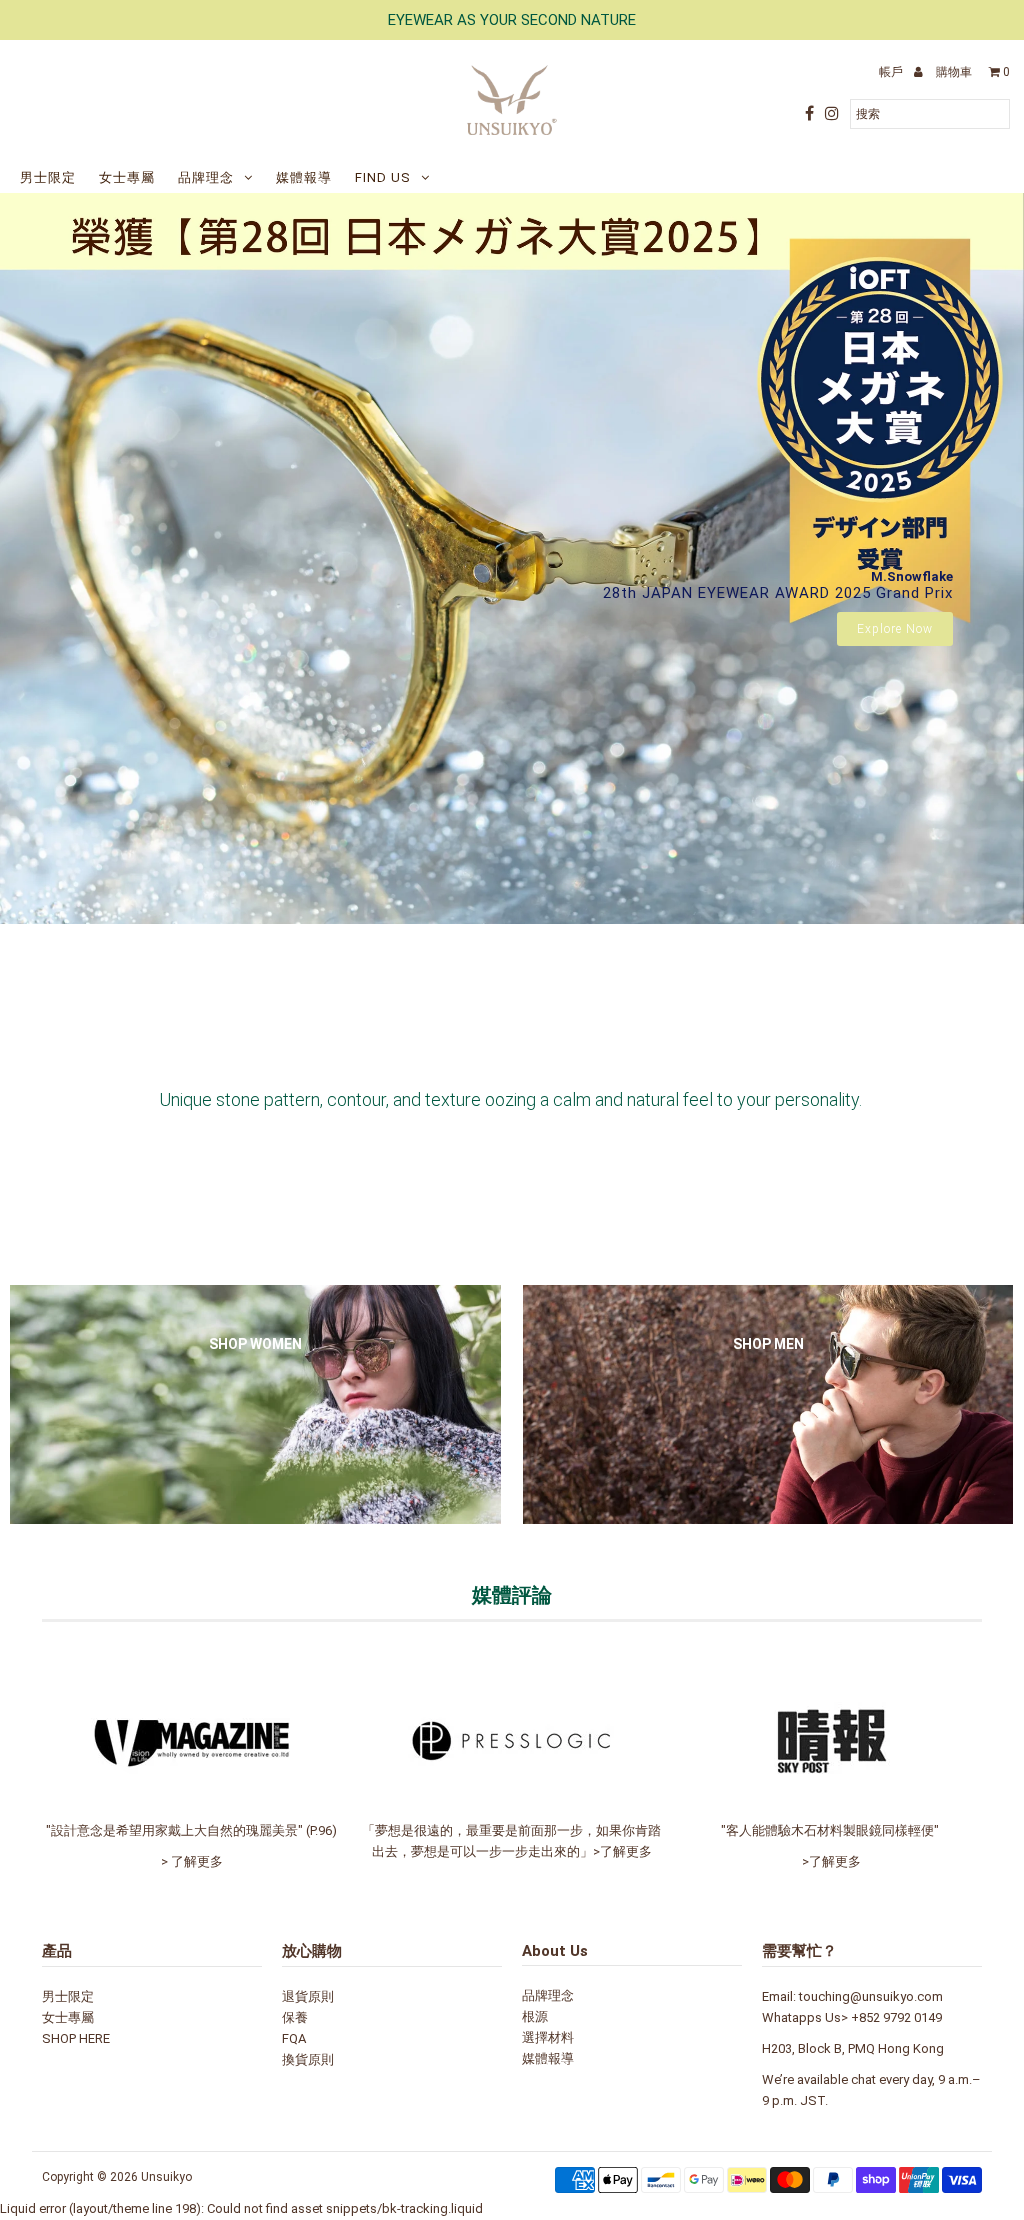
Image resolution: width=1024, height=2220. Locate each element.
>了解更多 (622, 1851)
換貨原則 (308, 2059)
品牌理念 (206, 177)
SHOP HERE (76, 2038)
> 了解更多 (192, 1861)
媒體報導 (304, 177)
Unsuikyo (166, 2177)
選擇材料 (548, 2037)
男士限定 (48, 177)
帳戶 (892, 72)
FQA (294, 2038)
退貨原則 (308, 1996)
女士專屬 (127, 177)
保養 (295, 2017)
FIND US (383, 177)
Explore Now (895, 629)
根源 (535, 2016)
